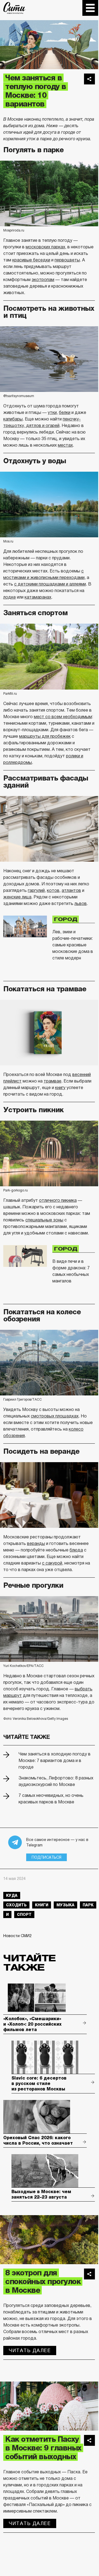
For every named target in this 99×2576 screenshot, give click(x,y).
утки (52, 412)
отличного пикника (58, 1200)
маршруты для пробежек (45, 736)
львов (81, 903)
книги (42, 1905)
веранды (36, 1543)
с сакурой (52, 1563)
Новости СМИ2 (17, 1936)
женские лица (17, 897)
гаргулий (36, 890)
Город (66, 919)
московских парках (45, 247)
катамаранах (38, 597)
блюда (76, 1550)
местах (65, 445)
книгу (60, 1088)
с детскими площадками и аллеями (50, 584)
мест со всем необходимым (63, 717)
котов (53, 890)
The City (14, 8)
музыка (65, 1905)
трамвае (52, 1081)
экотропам (43, 280)
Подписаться (46, 1857)
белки (65, 412)
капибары (13, 419)
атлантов (71, 890)
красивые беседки (31, 260)
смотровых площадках (55, 1416)
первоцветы (67, 260)
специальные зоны (44, 1220)
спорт (24, 1915)
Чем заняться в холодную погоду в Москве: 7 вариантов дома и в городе (55, 1760)
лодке (10, 597)
